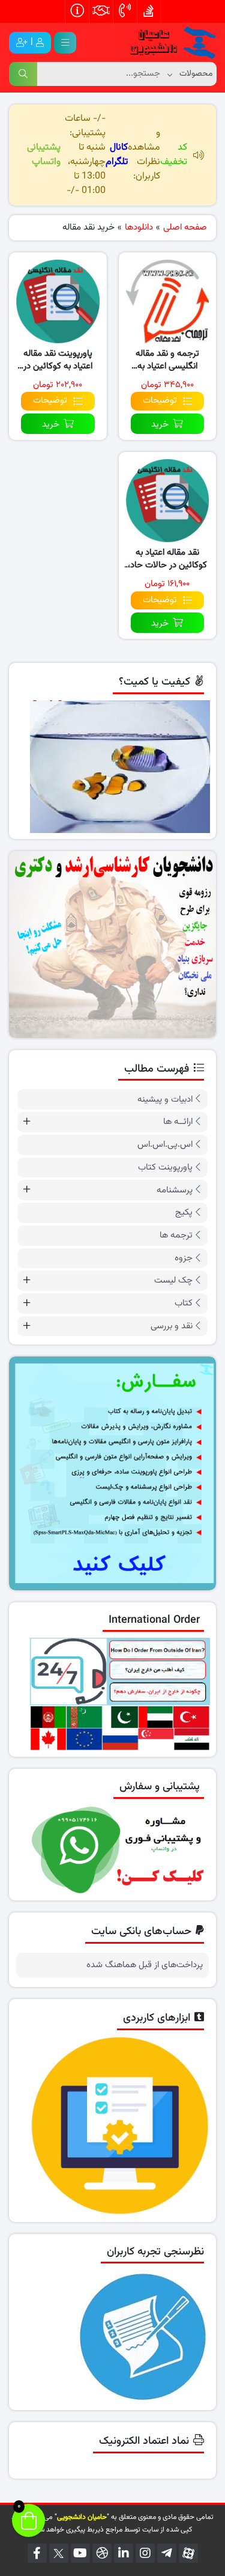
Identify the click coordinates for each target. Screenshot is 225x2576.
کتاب (184, 1303)
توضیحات (160, 401)
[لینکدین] (124, 2553)
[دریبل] (102, 2553)
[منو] (65, 43)
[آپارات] (188, 2553)
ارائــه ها (178, 1122)
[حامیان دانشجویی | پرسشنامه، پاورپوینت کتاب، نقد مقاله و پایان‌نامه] (168, 43)
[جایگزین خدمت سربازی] (112, 945)
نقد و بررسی (172, 1326)
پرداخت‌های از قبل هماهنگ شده (145, 1965)
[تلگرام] (167, 2553)
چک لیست (173, 1280)
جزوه (184, 1258)
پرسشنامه (175, 1190)
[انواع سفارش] (112, 1473)
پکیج (184, 1213)
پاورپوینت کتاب (165, 1167)
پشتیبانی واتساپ (44, 155)
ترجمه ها (176, 1235)
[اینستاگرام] (145, 2553)
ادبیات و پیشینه (165, 1100)
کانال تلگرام (117, 155)
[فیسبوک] (37, 2553)
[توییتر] (59, 2553)
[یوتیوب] (80, 2553)
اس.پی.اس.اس (165, 1145)
